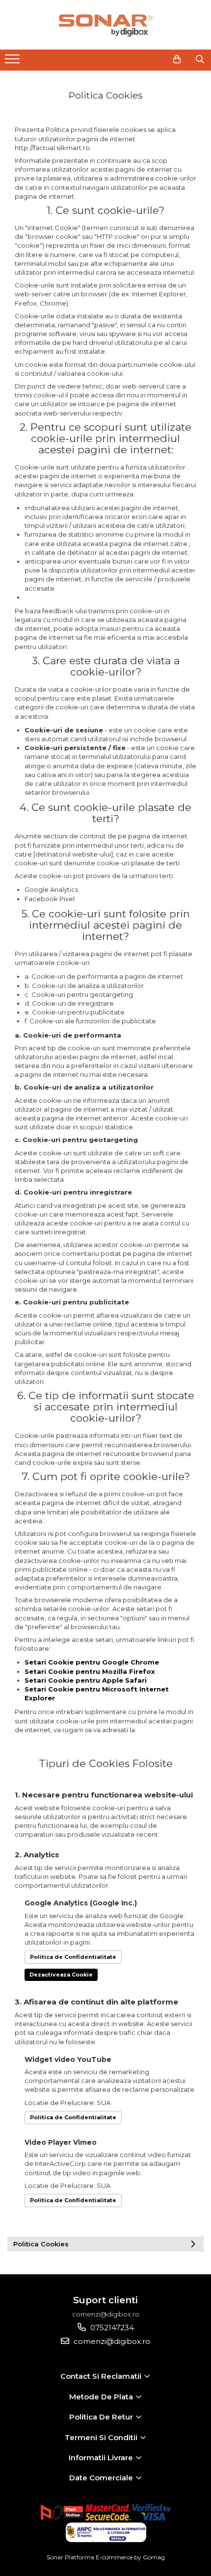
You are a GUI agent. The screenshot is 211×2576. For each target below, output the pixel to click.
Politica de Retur (102, 2417)
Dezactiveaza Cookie (61, 1975)
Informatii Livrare (102, 2458)
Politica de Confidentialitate (73, 1957)
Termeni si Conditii (102, 2437)
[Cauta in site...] (200, 59)
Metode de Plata (102, 2397)
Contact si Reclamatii (102, 2376)
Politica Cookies (41, 2244)
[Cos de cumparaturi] (177, 59)
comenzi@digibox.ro (111, 2341)
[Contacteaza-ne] (152, 59)
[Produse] (13, 62)
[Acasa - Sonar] (105, 25)
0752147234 (111, 2328)
